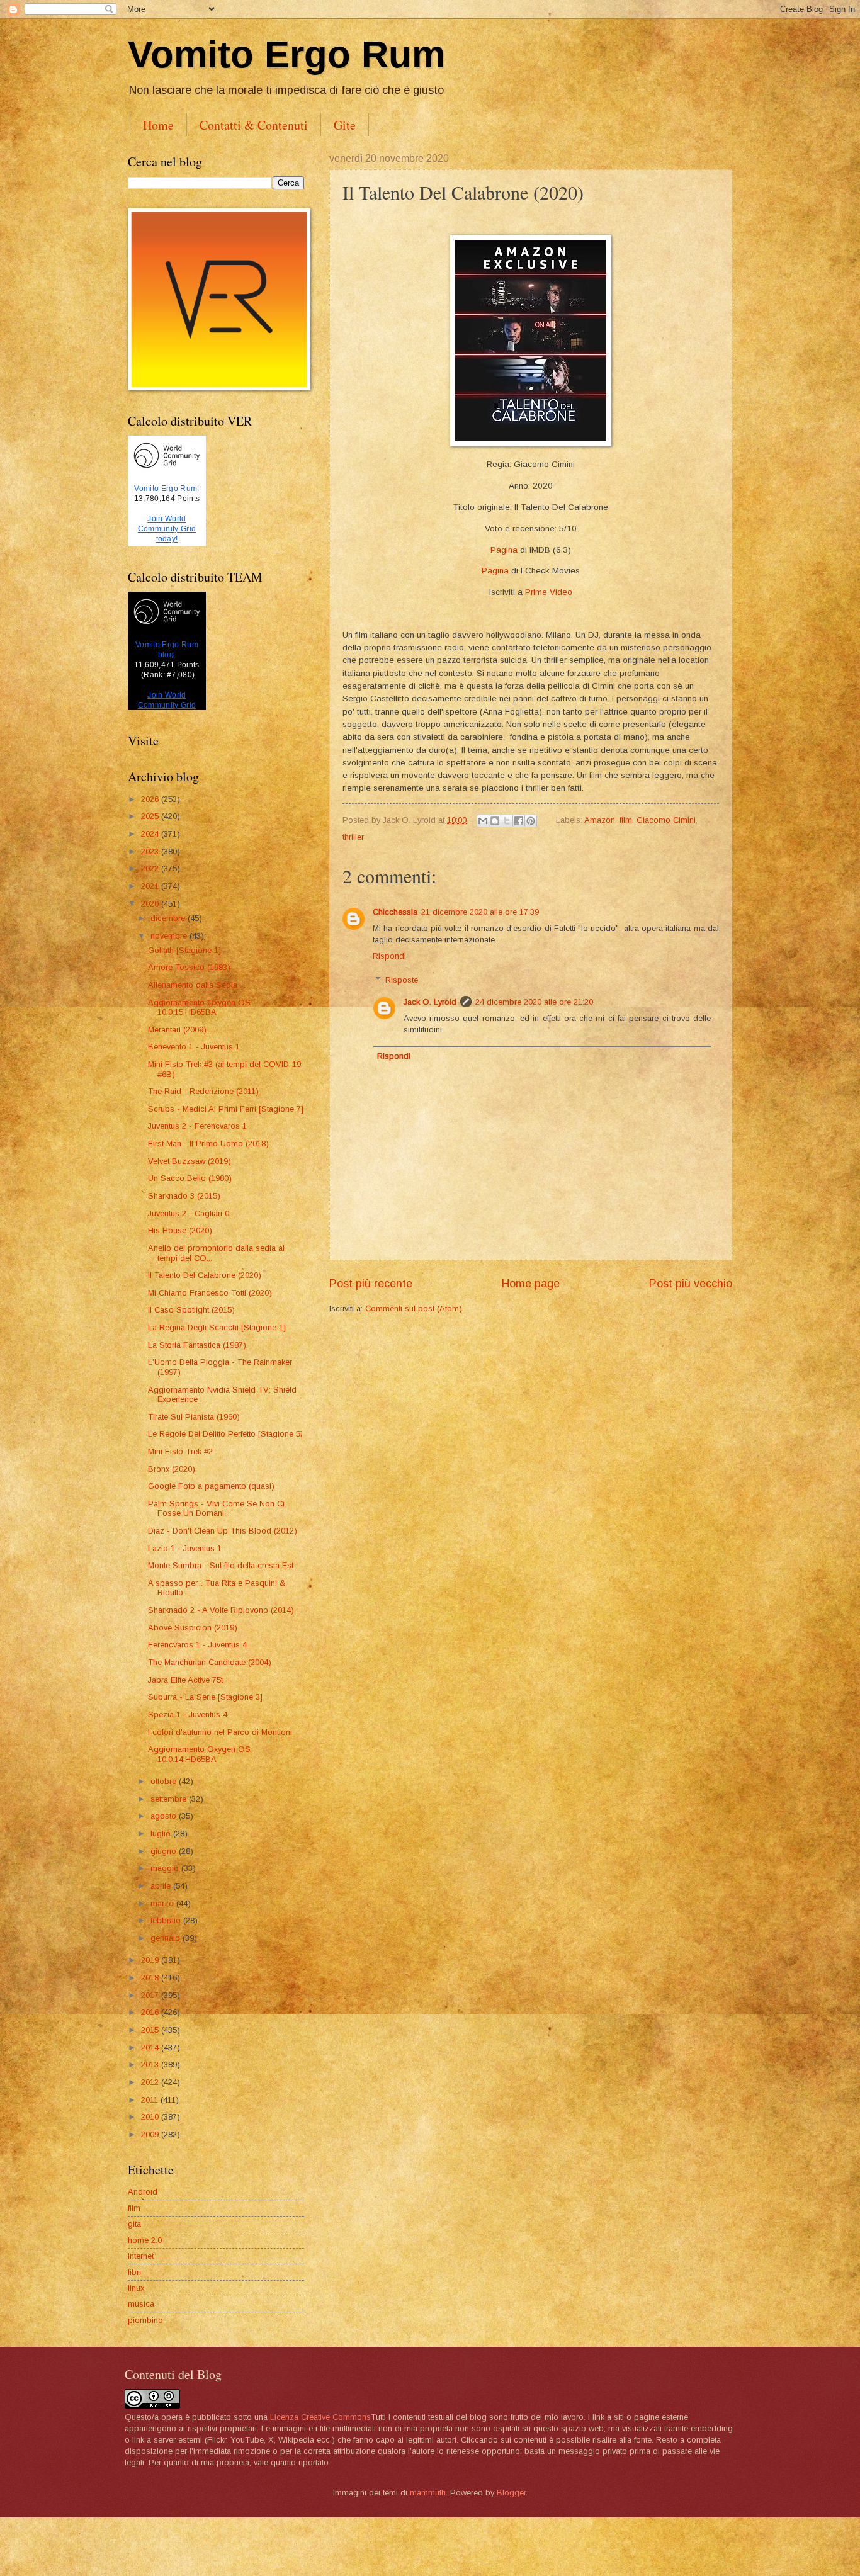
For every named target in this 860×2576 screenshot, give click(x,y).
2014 (151, 2048)
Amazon (600, 820)
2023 (151, 851)
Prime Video (549, 592)
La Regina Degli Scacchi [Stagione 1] (217, 1327)
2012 (151, 2082)
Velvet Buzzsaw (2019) (190, 1161)
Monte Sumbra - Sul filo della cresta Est (221, 1565)
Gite (345, 125)
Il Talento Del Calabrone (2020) (205, 1275)
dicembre (169, 918)
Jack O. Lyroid (430, 1002)
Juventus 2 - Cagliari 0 (189, 1213)
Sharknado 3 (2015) (184, 1196)
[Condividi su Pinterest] (531, 821)
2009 (151, 2134)
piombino (145, 2320)
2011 (151, 2100)
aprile (162, 1886)
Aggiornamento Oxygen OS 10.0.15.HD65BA (199, 1007)
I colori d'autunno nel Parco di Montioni (220, 1732)
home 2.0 (145, 2240)
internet (141, 2256)
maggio (166, 1868)
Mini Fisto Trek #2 (180, 1451)
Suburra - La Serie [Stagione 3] (205, 1697)
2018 (151, 1978)
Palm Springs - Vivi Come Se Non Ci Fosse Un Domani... (216, 1508)
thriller (353, 837)
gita (134, 2224)
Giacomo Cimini (666, 820)
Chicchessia (395, 912)
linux (136, 2288)
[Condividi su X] (507, 821)
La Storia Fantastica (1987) (197, 1345)
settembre (170, 1799)
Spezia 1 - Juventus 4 (188, 1715)
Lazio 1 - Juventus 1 (185, 1548)
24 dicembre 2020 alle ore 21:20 (534, 1002)
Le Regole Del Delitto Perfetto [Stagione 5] (225, 1434)
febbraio (167, 1920)
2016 (151, 2012)
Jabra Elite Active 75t (185, 1680)
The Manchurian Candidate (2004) (210, 1662)
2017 (151, 1995)
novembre (170, 936)
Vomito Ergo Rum (286, 54)
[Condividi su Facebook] (519, 821)
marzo (163, 1903)
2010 (151, 2117)
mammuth (428, 2493)
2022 (151, 868)
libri (134, 2272)
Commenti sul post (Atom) (414, 1308)
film (626, 820)
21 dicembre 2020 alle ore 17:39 (480, 912)
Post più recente (371, 1284)
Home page (531, 1284)
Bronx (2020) (172, 1469)
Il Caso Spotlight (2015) (191, 1310)
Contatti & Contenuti (254, 125)
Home (158, 125)
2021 (151, 886)
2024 (151, 834)
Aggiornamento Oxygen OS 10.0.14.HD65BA (199, 1754)
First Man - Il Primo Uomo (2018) (208, 1144)
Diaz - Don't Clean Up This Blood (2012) (223, 1531)
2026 (151, 799)
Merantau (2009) (177, 1030)
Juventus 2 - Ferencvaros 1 (197, 1126)
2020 (151, 904)
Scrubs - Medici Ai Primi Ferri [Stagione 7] (226, 1109)
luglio (162, 1833)
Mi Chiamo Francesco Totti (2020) (210, 1293)
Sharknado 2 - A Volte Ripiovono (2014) (221, 1610)
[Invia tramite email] (483, 821)
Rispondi (389, 956)
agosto (165, 1816)
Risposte (402, 980)
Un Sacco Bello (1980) (190, 1178)
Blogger (511, 2493)
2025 (151, 816)
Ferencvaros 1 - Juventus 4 (197, 1645)
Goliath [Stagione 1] (184, 950)
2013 (151, 2065)
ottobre (165, 1781)
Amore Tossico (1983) (189, 967)
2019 (151, 1960)
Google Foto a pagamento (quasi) (211, 1486)
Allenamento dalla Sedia (193, 985)
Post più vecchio (691, 1284)
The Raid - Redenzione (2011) (203, 1091)
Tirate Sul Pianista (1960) (194, 1417)
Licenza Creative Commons (320, 2417)
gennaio (167, 1938)
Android (143, 2192)
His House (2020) (180, 1230)
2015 (151, 2030)
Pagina (504, 550)
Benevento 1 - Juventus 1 (194, 1047)
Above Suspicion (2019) (193, 1628)
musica (141, 2304)
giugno (165, 1851)
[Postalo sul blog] (495, 821)
